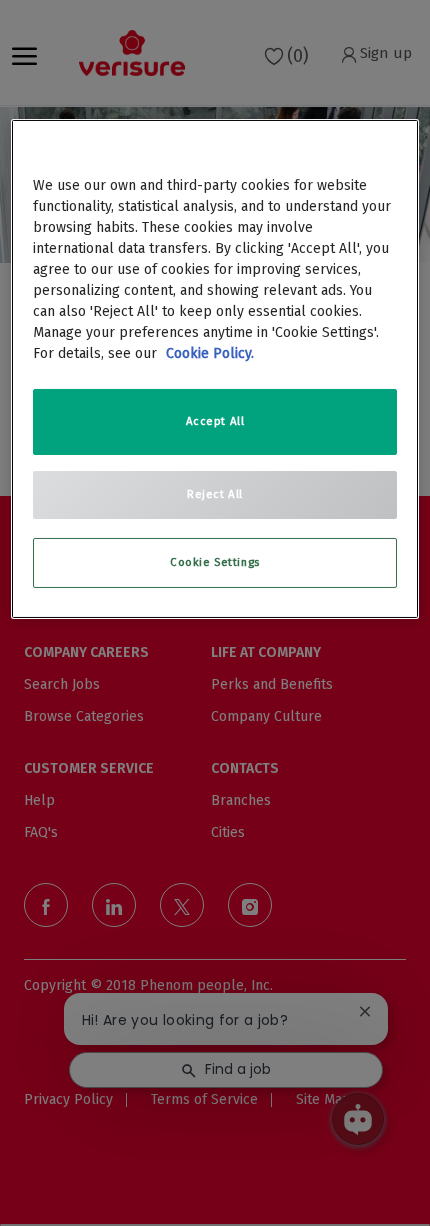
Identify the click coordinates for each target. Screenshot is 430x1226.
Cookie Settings (215, 562)
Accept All (215, 421)
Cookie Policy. (210, 353)
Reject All (215, 494)
